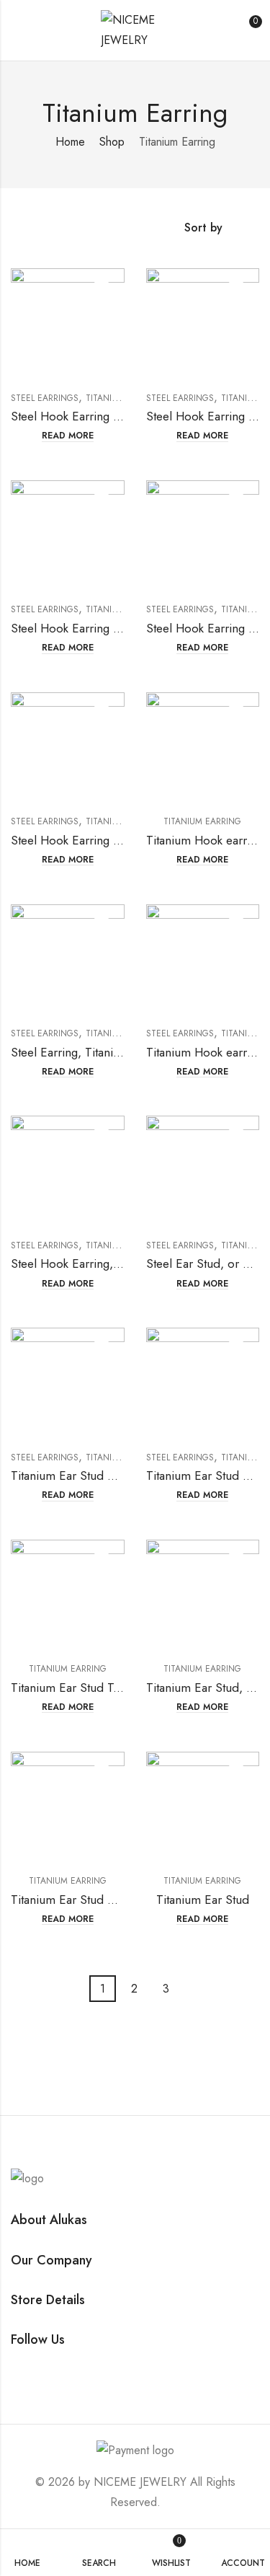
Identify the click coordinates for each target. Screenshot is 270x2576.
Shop (112, 142)
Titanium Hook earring (204, 1052)
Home (70, 142)
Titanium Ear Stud (203, 1900)
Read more (68, 436)
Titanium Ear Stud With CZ (81, 1476)
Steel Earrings (45, 398)
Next (190, 1989)
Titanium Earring (202, 821)
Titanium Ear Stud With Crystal (91, 1900)
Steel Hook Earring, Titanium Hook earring (122, 1263)
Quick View (102, 291)
